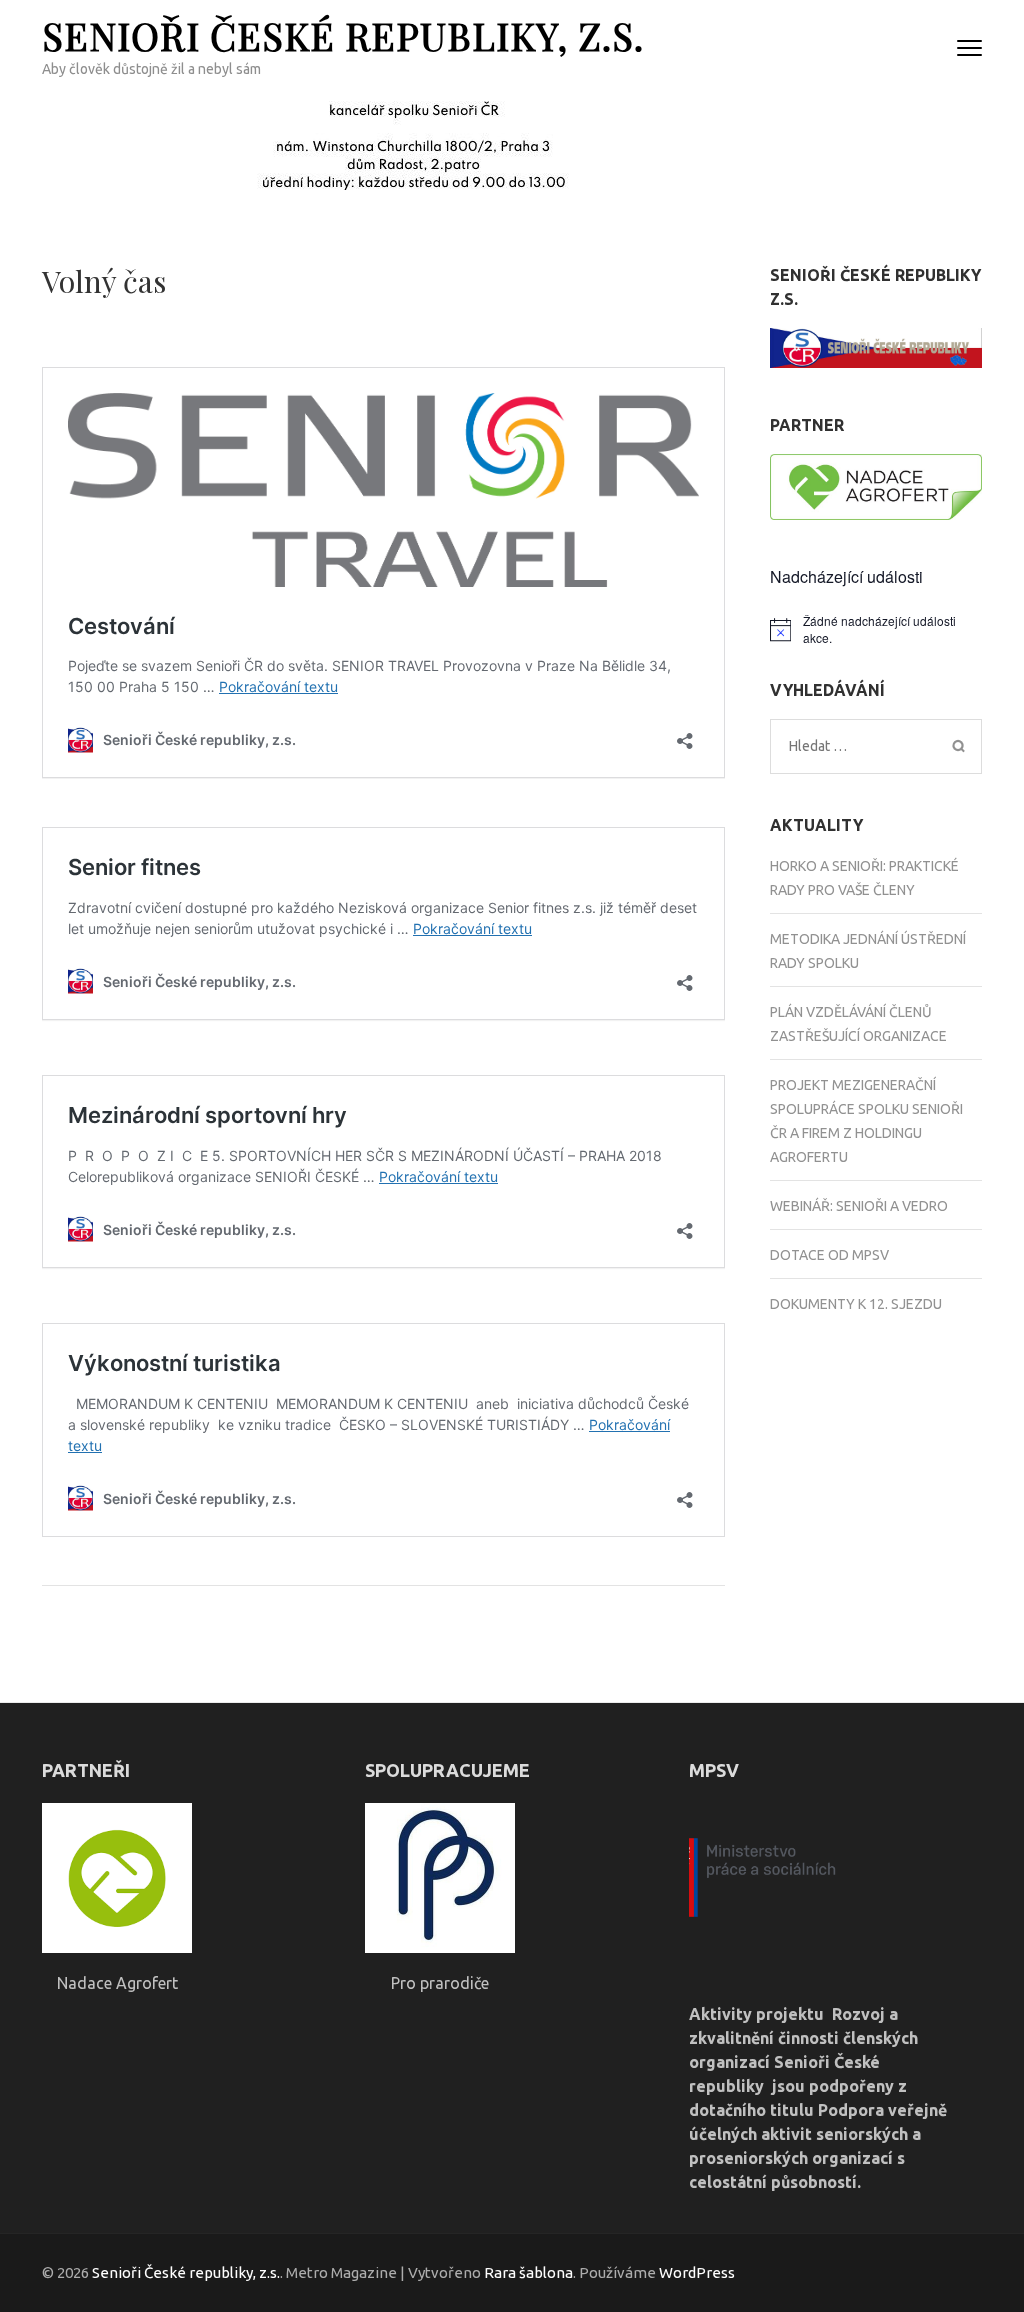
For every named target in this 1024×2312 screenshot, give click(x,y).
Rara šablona (528, 2272)
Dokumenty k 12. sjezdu (856, 1304)
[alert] (876, 629)
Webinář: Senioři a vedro (859, 1206)
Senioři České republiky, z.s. (343, 35)
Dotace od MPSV (829, 1255)
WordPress (697, 2272)
